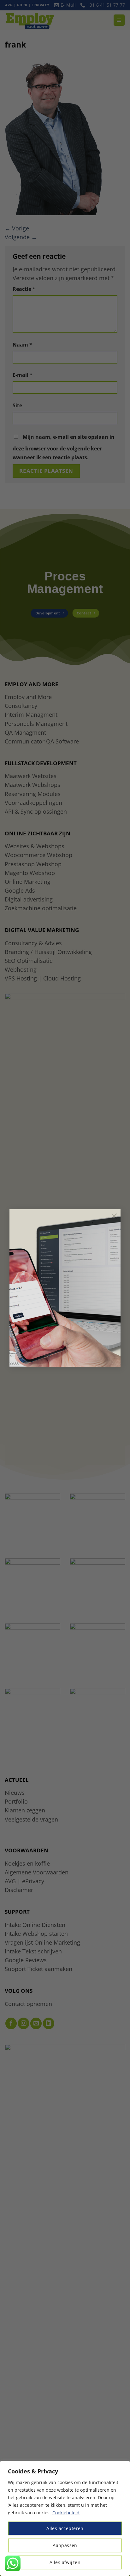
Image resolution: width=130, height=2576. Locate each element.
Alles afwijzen (65, 2562)
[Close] (123, 2466)
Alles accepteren (65, 2528)
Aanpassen (65, 2545)
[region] (65, 2518)
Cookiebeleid (66, 2513)
